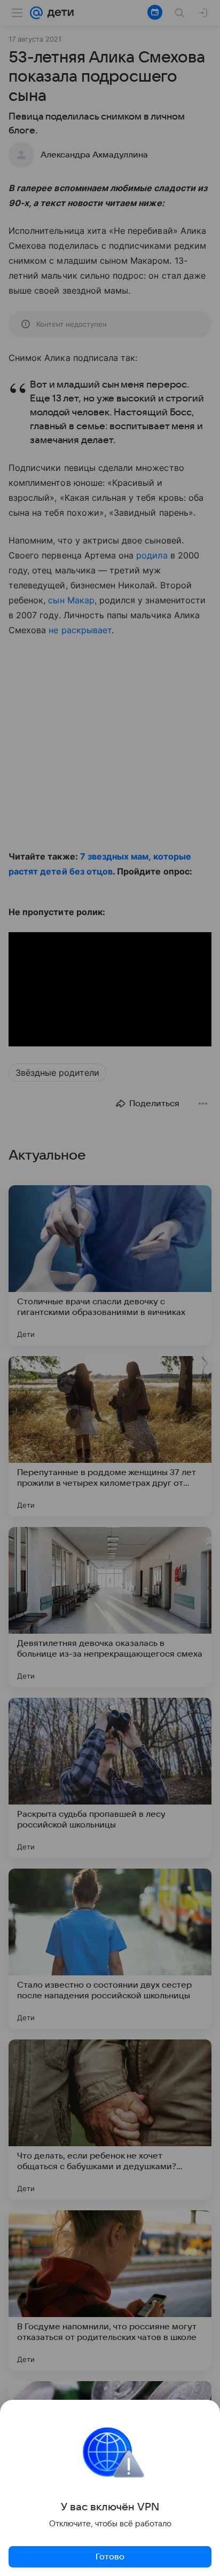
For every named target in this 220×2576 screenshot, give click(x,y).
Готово (110, 2557)
